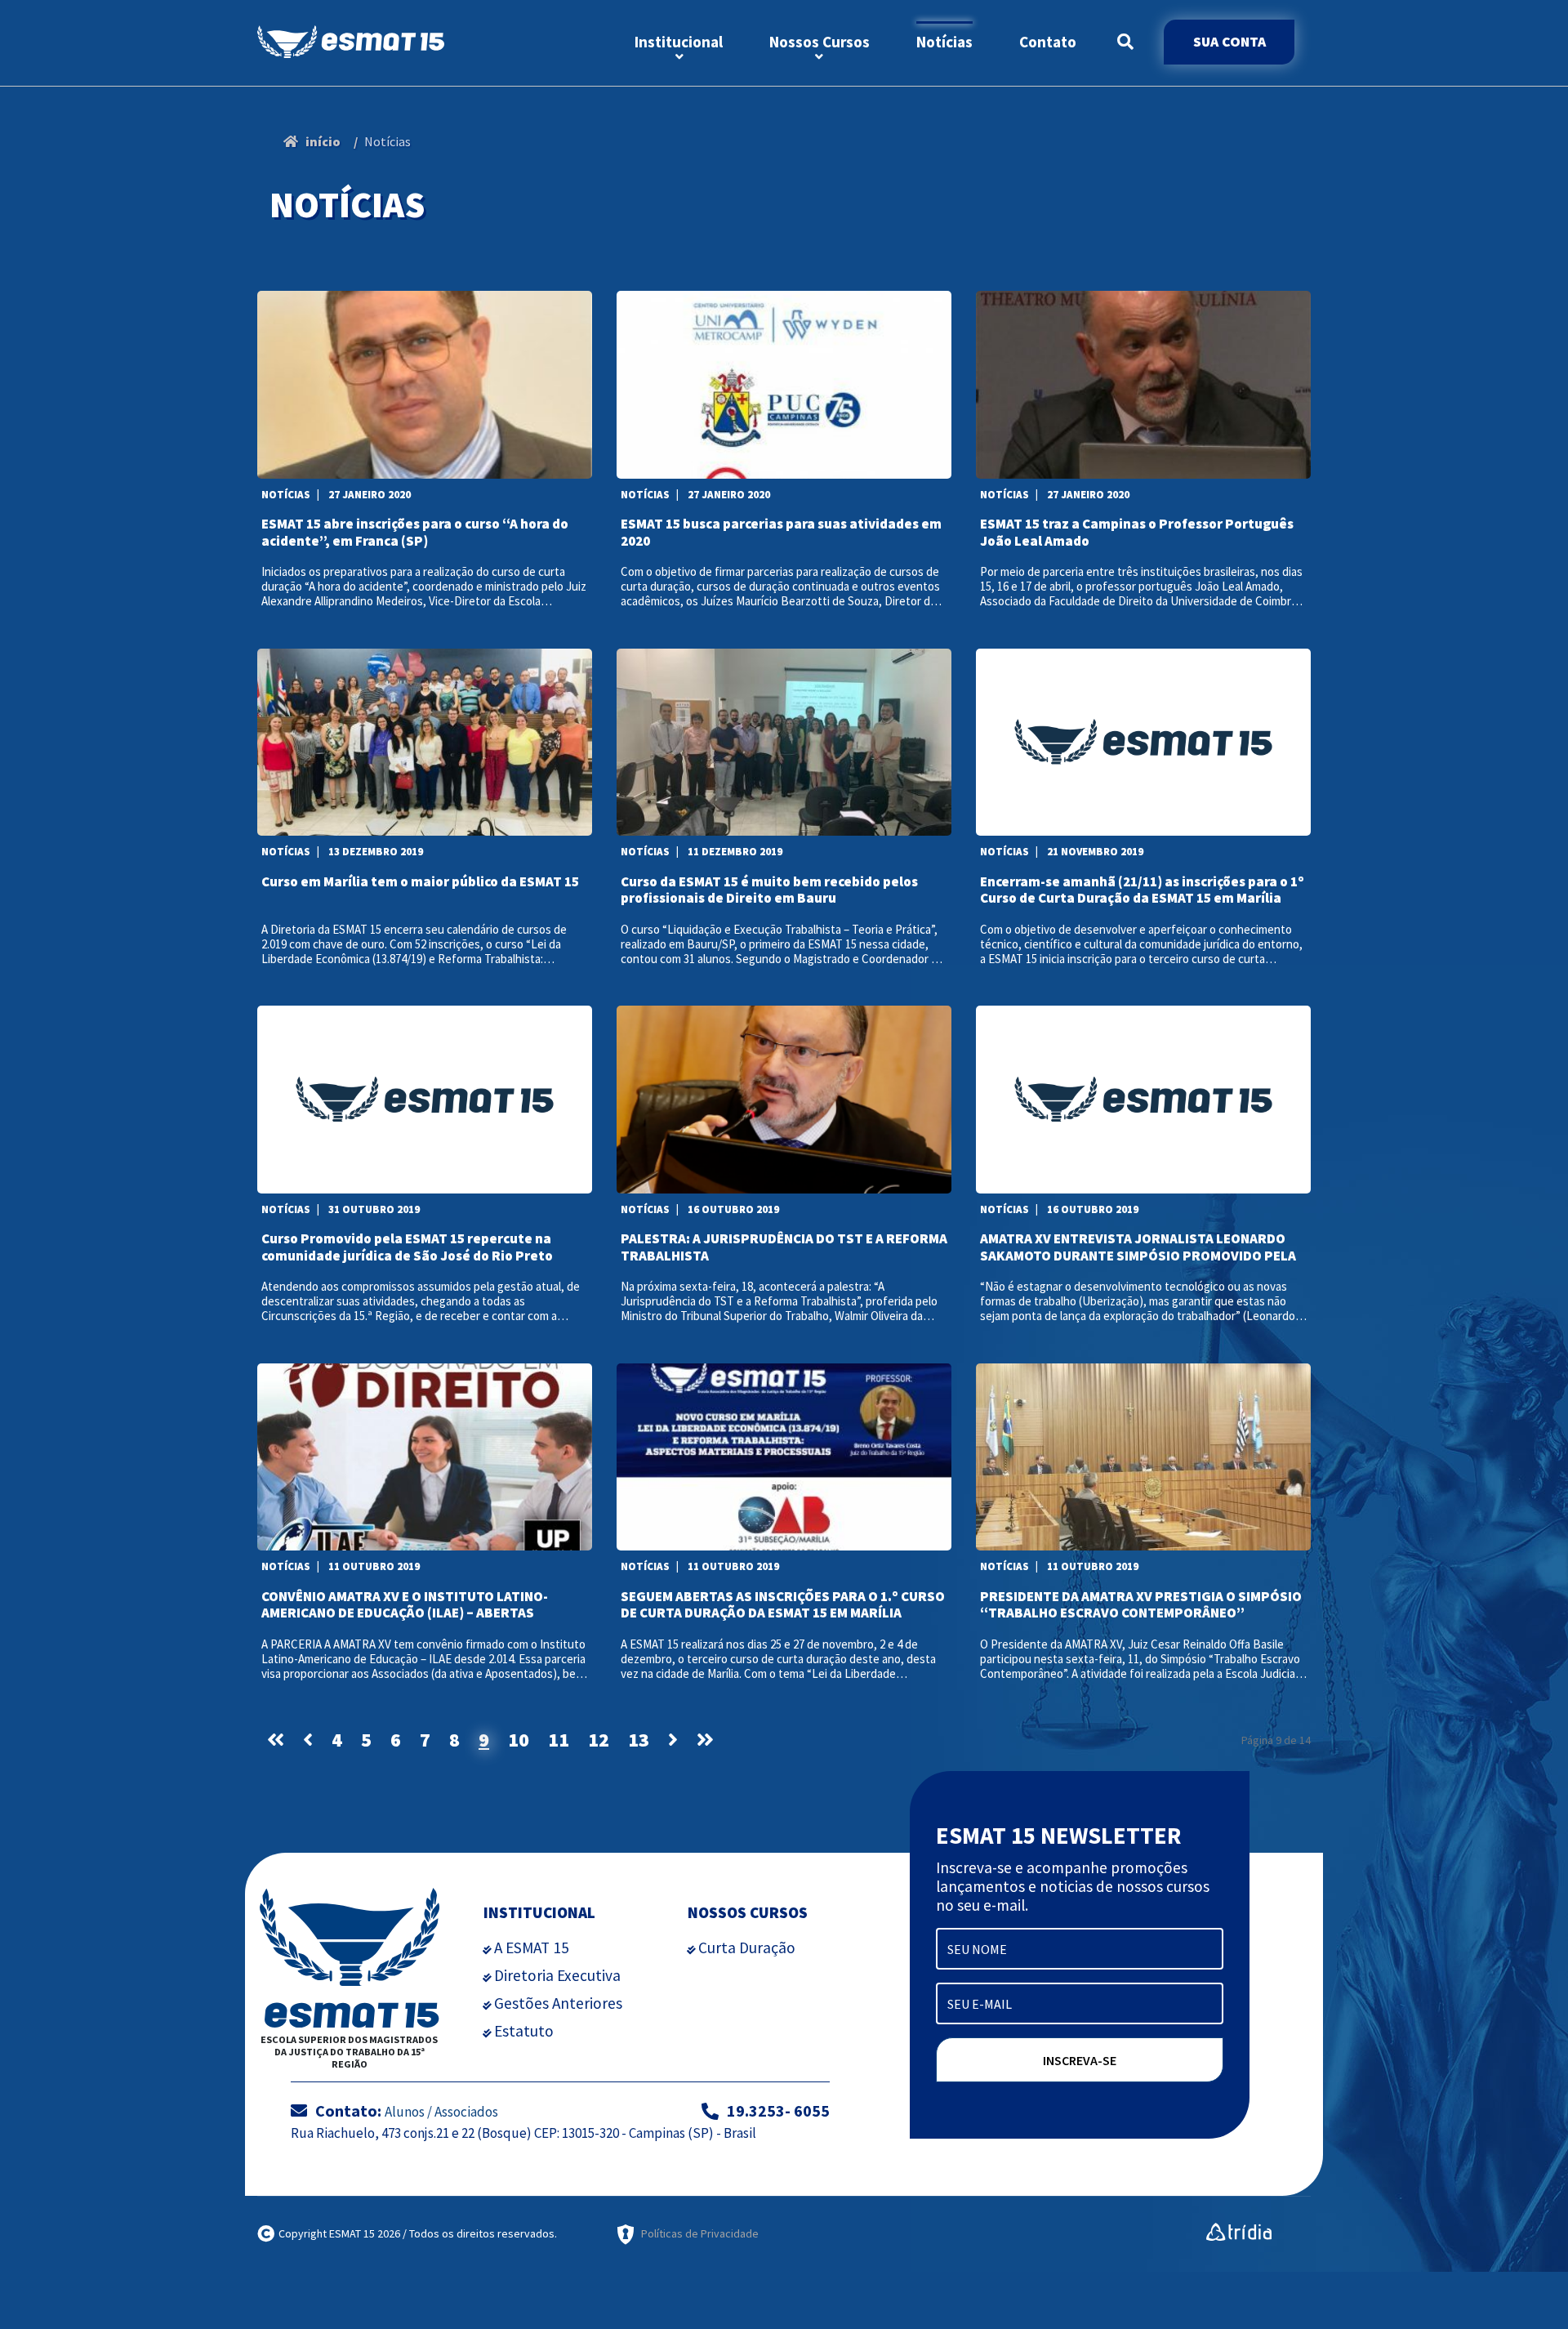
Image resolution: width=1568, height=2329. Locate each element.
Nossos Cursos (820, 42)
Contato (1048, 42)
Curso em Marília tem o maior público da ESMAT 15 (420, 882)
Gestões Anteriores (558, 2003)
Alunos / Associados (441, 2112)
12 (599, 1740)
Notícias (944, 42)
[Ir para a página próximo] (673, 1740)
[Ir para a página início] (276, 1740)
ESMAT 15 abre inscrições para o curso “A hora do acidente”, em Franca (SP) (415, 532)
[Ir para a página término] (705, 1740)
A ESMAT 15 (532, 1948)
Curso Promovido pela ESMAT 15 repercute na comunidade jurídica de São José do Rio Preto (407, 1247)
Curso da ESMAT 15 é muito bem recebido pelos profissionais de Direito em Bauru (769, 890)
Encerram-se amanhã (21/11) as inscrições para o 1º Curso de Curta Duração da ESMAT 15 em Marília (1142, 890)
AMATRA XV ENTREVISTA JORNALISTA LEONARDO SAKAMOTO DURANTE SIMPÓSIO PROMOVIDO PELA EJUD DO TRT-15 (1138, 1247)
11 (559, 1740)
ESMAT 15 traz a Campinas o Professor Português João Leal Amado (1137, 532)
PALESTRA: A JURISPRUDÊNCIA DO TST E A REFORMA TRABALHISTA (784, 1247)
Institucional (679, 42)
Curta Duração (747, 1948)
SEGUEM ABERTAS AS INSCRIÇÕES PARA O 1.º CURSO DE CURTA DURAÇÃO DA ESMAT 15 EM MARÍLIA (783, 1604)
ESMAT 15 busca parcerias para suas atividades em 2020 (781, 532)
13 (639, 1740)
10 (519, 1740)
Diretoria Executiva (557, 1975)
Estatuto (524, 2031)
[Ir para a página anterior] (308, 1740)
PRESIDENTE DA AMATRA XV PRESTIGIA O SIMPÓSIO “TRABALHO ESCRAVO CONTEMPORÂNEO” (1141, 1604)
